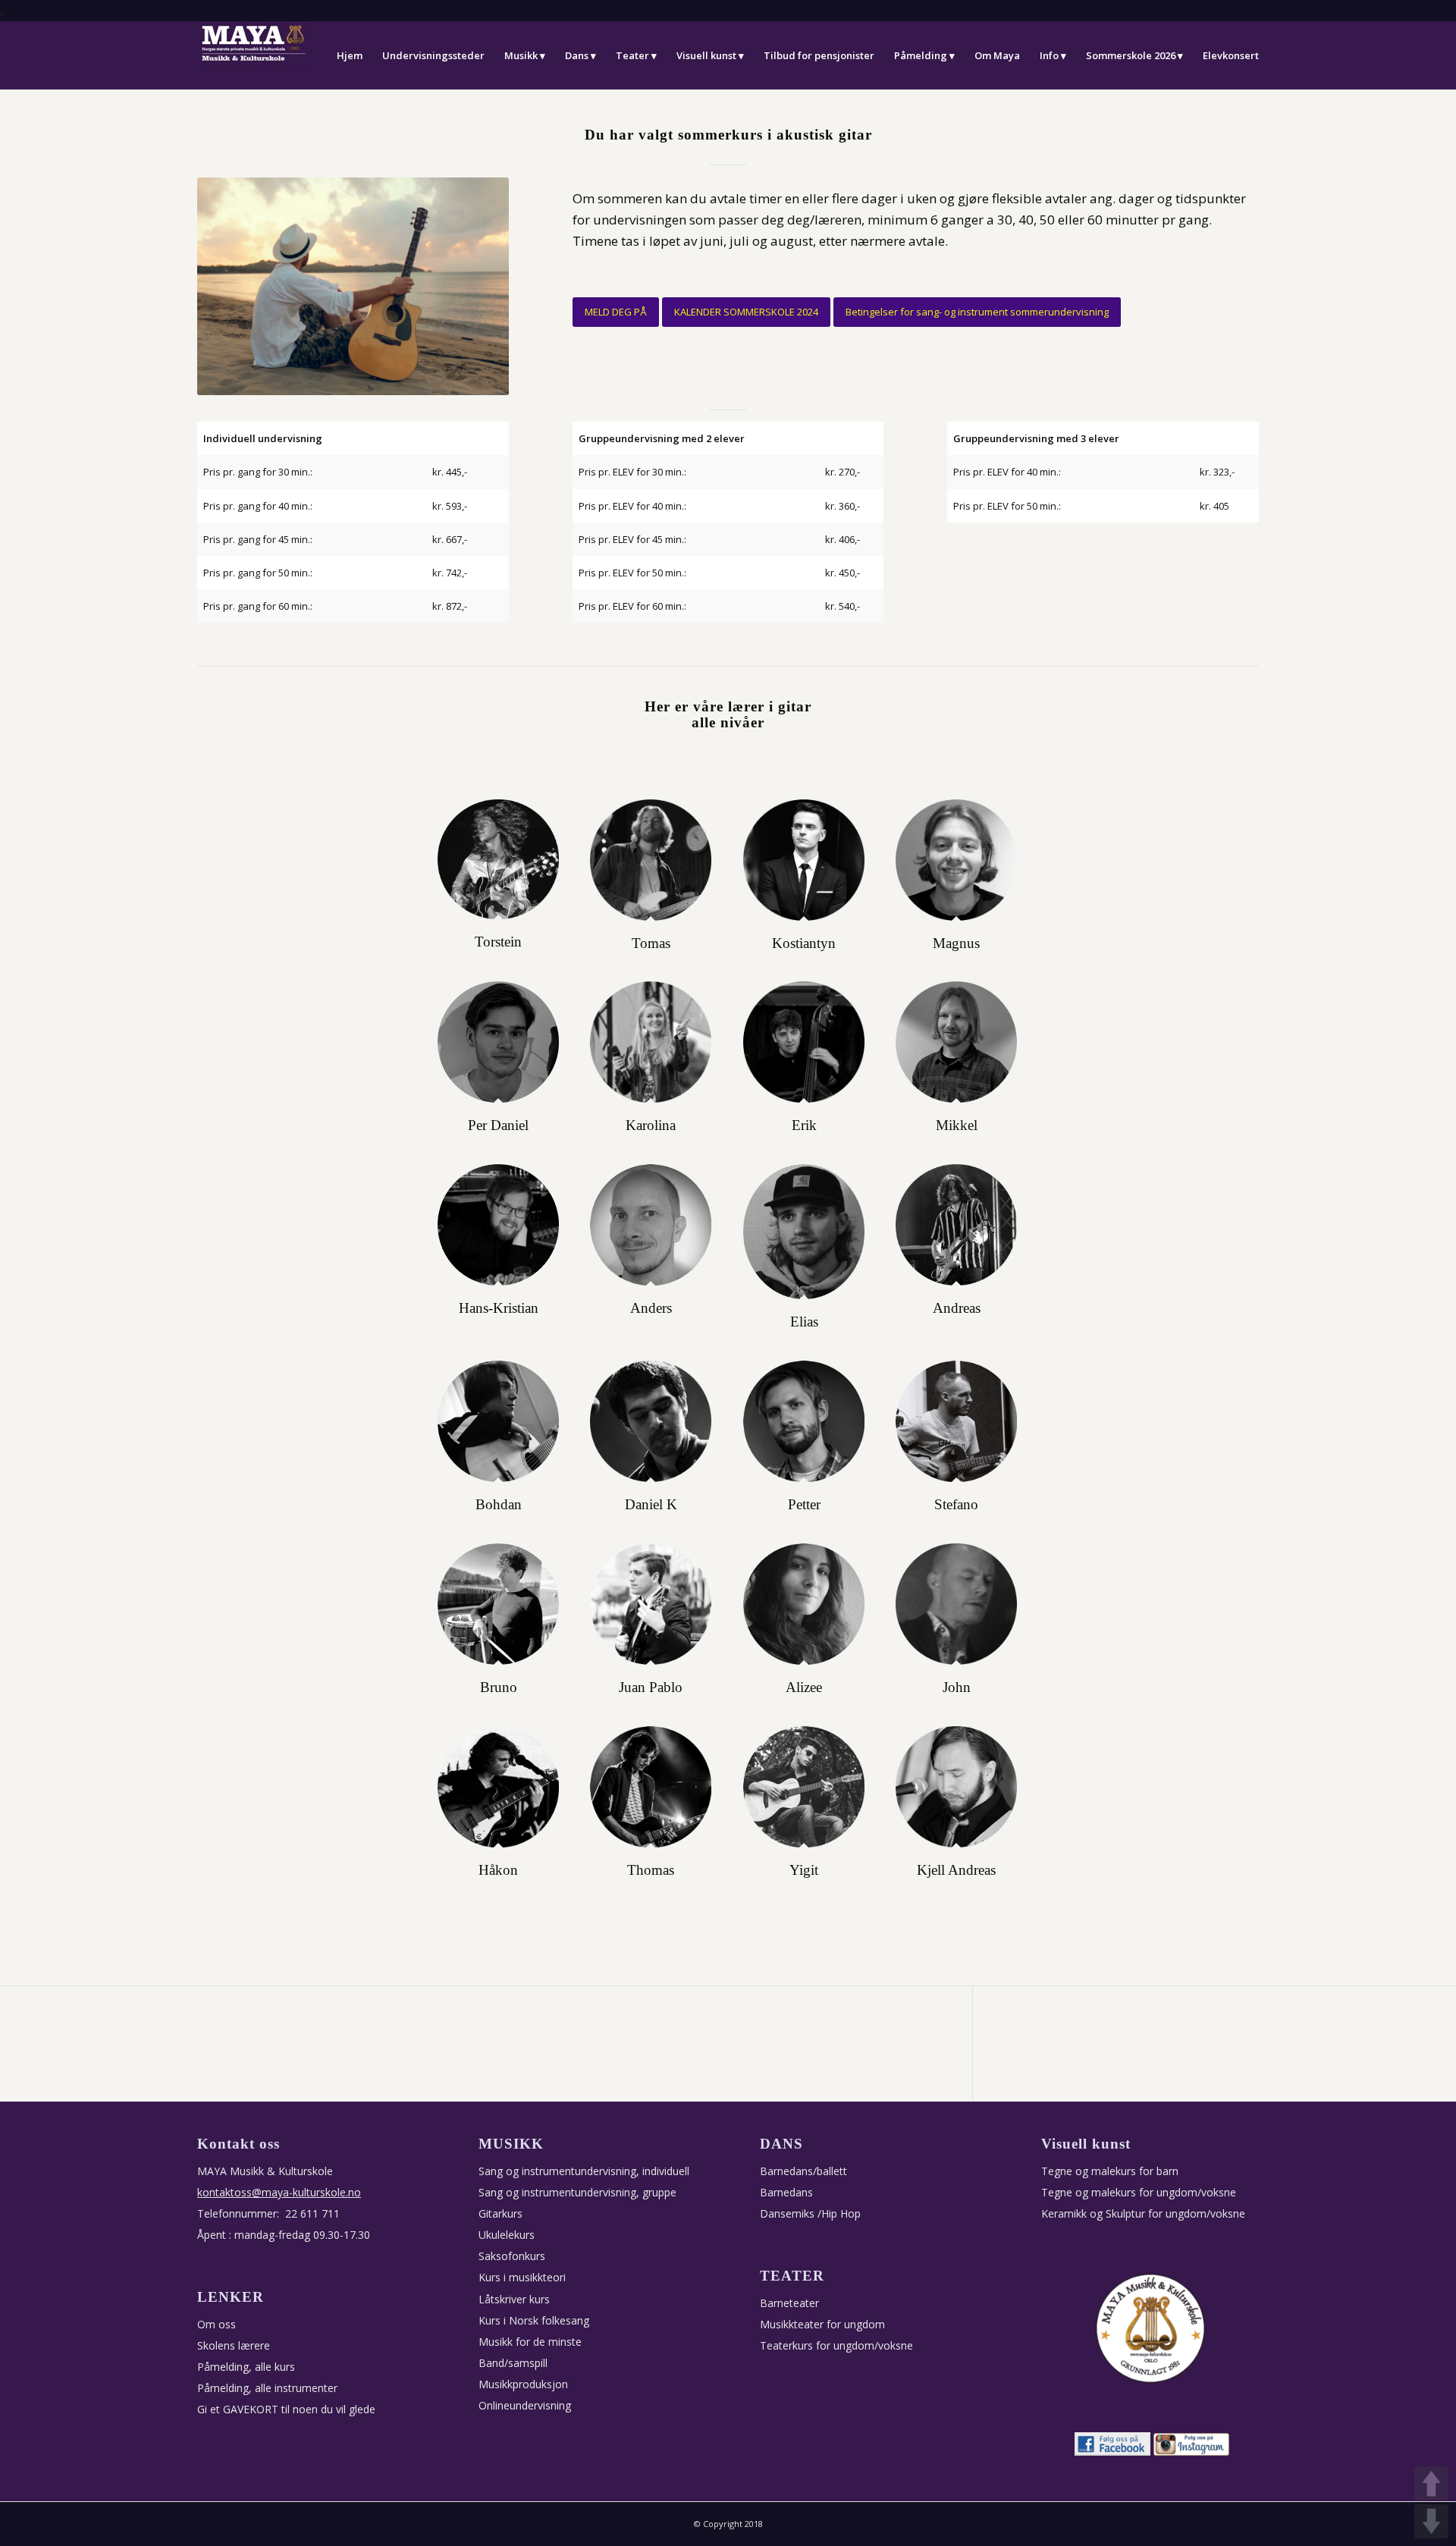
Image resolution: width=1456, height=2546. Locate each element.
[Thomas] (651, 1787)
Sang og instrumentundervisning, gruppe (577, 2192)
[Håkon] (499, 1787)
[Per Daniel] (499, 1042)
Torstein (498, 942)
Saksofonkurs (512, 2256)
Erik (804, 1125)
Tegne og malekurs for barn (1110, 2171)
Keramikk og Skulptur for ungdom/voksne (1143, 2213)
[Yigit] (804, 1787)
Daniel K (651, 1505)
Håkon (498, 1870)
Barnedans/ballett (803, 2171)
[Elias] (804, 1232)
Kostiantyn (804, 943)
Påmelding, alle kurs (246, 2367)
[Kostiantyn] (804, 860)
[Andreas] (957, 1225)
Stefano (956, 1505)
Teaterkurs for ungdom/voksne (836, 2345)
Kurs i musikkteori (522, 2277)
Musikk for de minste (530, 2342)
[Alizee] (804, 1604)
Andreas (957, 1308)
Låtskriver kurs (514, 2299)
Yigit (804, 1870)
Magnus (956, 943)
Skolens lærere (234, 2345)
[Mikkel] (957, 1042)
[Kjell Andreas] (957, 1787)
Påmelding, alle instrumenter (267, 2388)
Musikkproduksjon (523, 2384)
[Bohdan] (499, 1422)
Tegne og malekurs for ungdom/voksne (1139, 2192)
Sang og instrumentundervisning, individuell (584, 2171)
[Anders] (651, 1225)
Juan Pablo (651, 1687)
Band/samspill (513, 2363)
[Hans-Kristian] (499, 1225)
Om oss (217, 2324)
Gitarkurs (500, 2213)
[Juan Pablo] (651, 1604)
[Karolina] (651, 1042)
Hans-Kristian (499, 1308)
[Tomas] (651, 860)
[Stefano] (957, 1422)
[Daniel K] (651, 1422)
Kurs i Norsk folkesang (534, 2320)
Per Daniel (498, 1125)
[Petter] (804, 1422)
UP (1431, 2483)
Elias (804, 1322)
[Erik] (804, 1042)
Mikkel (957, 1125)
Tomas (651, 943)
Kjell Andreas (956, 1870)
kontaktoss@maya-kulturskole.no (279, 2192)
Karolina (651, 1125)
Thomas (651, 1870)
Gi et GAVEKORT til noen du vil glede (286, 2409)
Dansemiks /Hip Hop (810, 2213)
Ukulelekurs (507, 2235)
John (957, 1687)
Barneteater (789, 2303)
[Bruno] (499, 1604)
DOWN (1431, 2521)
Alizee (804, 1687)
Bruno (499, 1687)
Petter (804, 1505)
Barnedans (786, 2192)
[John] (957, 1604)
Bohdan (499, 1505)
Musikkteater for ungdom (822, 2324)
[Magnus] (957, 860)
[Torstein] (499, 859)
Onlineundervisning (525, 2405)
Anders (651, 1308)
